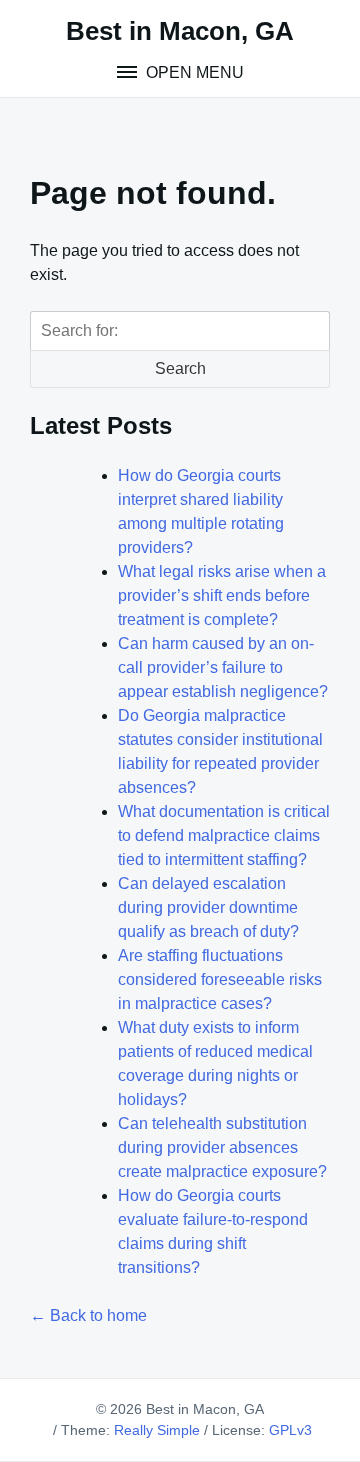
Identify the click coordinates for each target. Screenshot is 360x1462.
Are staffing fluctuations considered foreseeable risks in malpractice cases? (220, 979)
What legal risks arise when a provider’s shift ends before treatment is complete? (222, 595)
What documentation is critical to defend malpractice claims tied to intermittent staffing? (224, 835)
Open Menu (193, 72)
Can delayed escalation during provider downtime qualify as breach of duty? (208, 907)
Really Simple (157, 1430)
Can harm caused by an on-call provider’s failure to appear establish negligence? (223, 667)
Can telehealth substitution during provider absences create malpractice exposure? (222, 1147)
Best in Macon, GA (180, 31)
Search (180, 368)
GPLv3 (290, 1430)
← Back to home (88, 1315)
